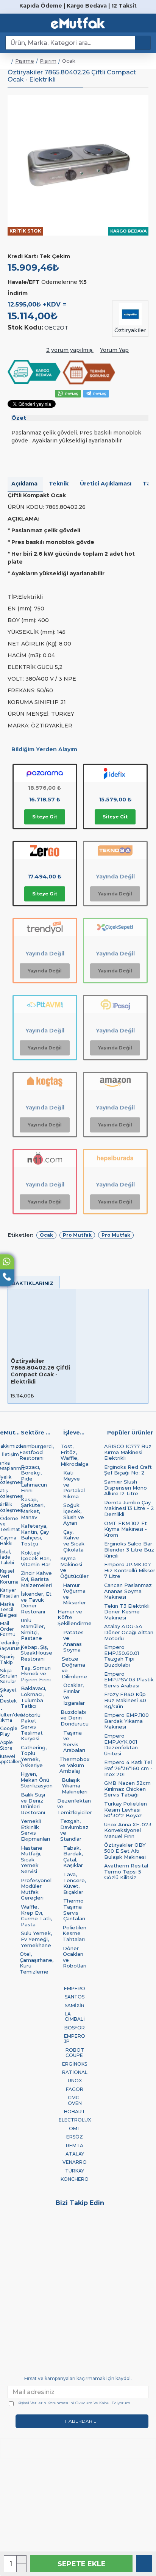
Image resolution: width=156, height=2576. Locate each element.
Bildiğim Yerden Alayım (44, 749)
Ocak (46, 1235)
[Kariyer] (58, 2228)
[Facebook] (136, 2217)
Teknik (59, 484)
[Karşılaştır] (144, 2564)
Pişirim (48, 61)
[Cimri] (97, 2228)
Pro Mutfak (77, 1235)
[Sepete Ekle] (68, 1395)
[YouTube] (97, 2217)
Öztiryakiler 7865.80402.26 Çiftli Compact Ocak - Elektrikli (40, 1371)
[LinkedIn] (19, 2228)
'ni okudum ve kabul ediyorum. (74, 2403)
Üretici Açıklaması (106, 484)
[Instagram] (58, 2217)
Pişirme (25, 61)
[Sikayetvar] (136, 2228)
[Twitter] (19, 2217)
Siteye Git (45, 817)
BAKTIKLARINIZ (33, 1283)
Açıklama (24, 484)
